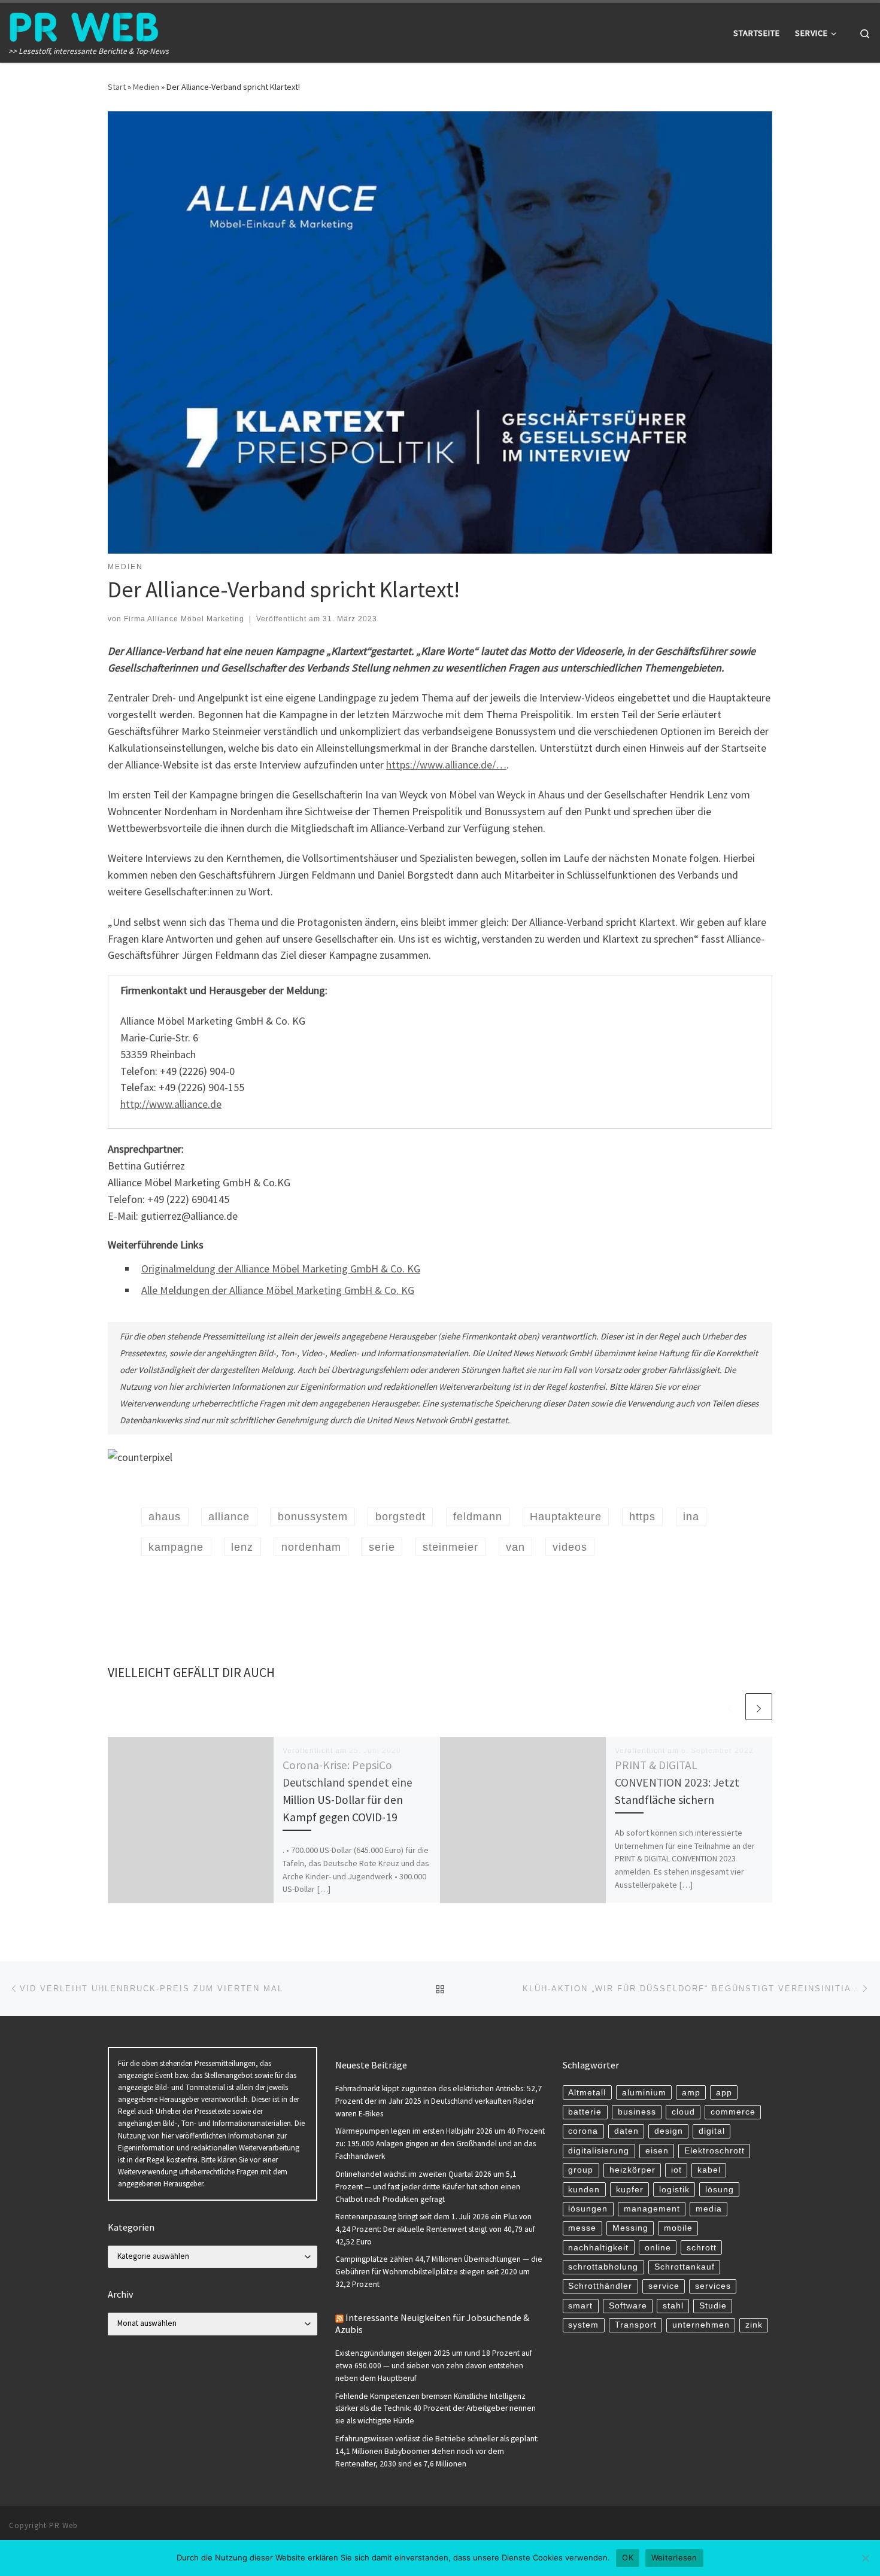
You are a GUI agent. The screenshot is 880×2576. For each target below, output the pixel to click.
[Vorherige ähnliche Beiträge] (730, 1707)
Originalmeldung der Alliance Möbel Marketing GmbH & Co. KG (281, 1269)
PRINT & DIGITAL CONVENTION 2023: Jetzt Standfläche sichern (677, 1782)
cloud (683, 2112)
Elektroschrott (714, 2151)
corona (583, 2131)
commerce (733, 2112)
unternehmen (701, 2325)
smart (580, 2306)
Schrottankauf (685, 2267)
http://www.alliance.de (171, 1104)
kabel (709, 2170)
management (652, 2209)
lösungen (588, 2209)
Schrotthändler (600, 2286)
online (658, 2248)
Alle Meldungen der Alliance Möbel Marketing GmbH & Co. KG (278, 1290)
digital (712, 2131)
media (709, 2209)
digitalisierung (599, 2151)
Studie (713, 2306)
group (581, 2170)
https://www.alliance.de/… (446, 765)
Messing (630, 2228)
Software (628, 2306)
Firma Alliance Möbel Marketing (184, 619)
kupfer (630, 2190)
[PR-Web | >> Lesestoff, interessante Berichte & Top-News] (84, 25)
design (669, 2131)
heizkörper (632, 2170)
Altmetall (587, 2093)
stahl (673, 2306)
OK (628, 2557)
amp (691, 2093)
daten (626, 2131)
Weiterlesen (674, 2557)
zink (754, 2325)
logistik (674, 2190)
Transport (636, 2325)
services (713, 2286)
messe (582, 2228)
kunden (584, 2190)
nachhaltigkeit (598, 2248)
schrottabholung (603, 2267)
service (664, 2286)
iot (676, 2170)
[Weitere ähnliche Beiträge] (759, 1707)
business (637, 2112)
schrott (702, 2248)
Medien (146, 87)
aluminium (644, 2093)
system (583, 2325)
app (724, 2093)
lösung (720, 2190)
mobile (678, 2228)
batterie (585, 2112)
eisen (657, 2151)
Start (117, 87)
